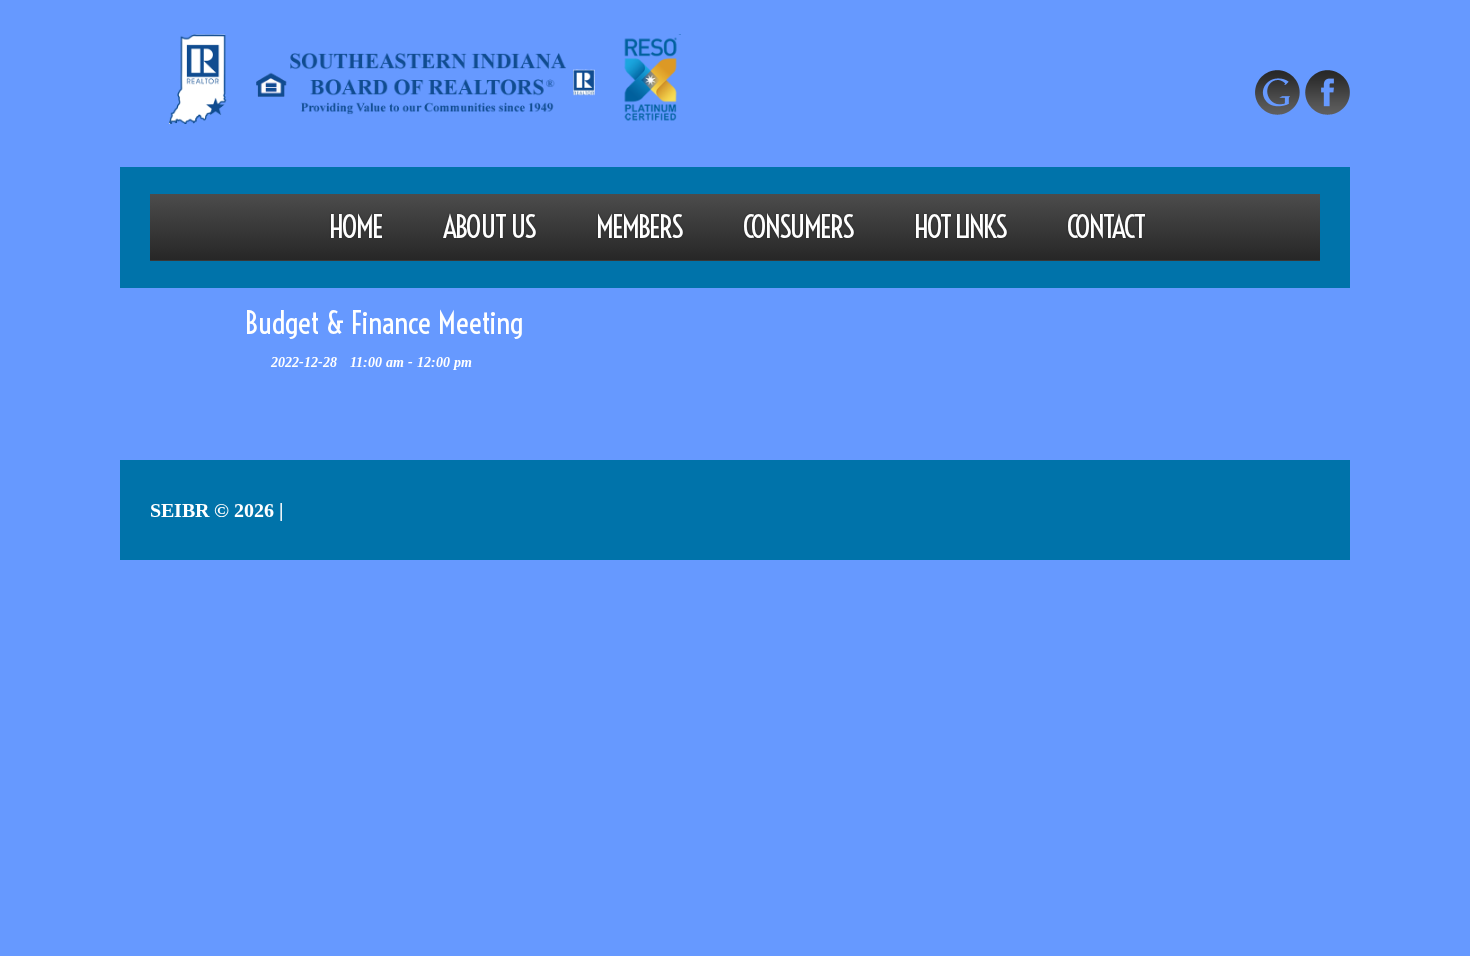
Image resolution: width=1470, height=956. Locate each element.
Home (355, 227)
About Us (489, 227)
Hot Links (960, 227)
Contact (1105, 227)
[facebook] (1327, 92)
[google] (1277, 92)
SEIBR (179, 510)
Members (639, 227)
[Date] (255, 357)
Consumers (798, 227)
